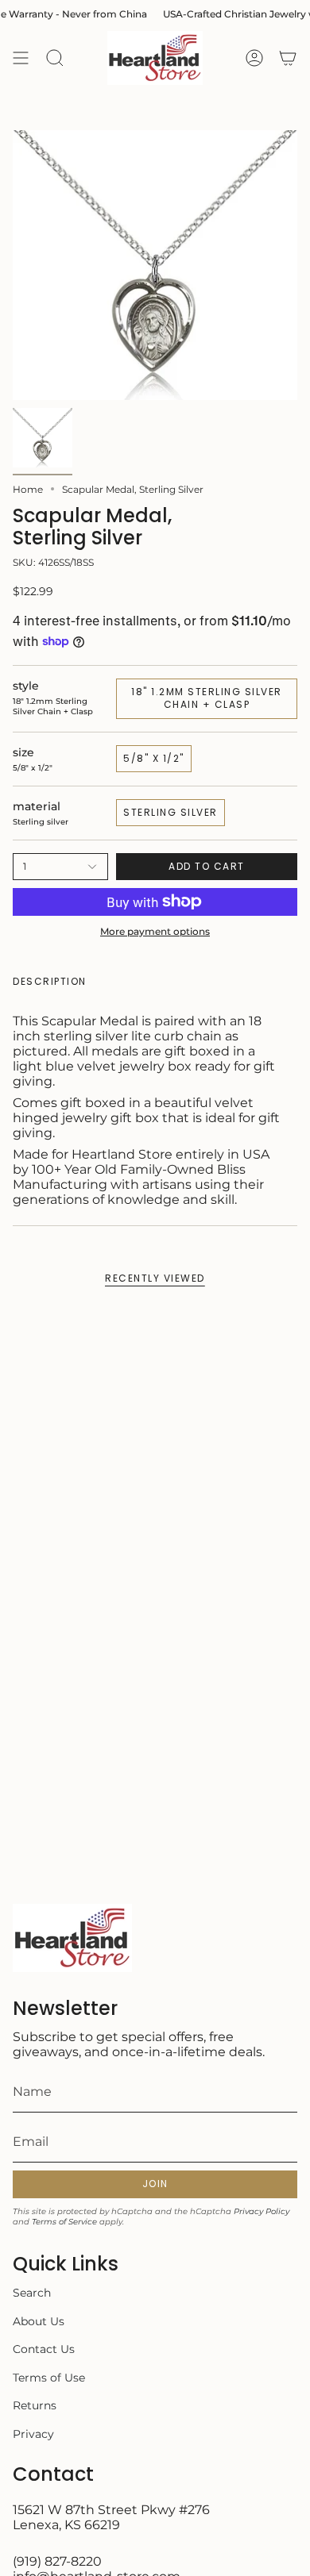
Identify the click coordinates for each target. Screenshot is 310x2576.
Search (32, 2293)
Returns (35, 2405)
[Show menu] (21, 58)
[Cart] (288, 58)
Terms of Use (49, 2378)
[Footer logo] (72, 1938)
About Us (39, 2321)
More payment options (155, 931)
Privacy (33, 2434)
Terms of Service (64, 2222)
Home (28, 489)
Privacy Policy (262, 2211)
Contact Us (44, 2349)
